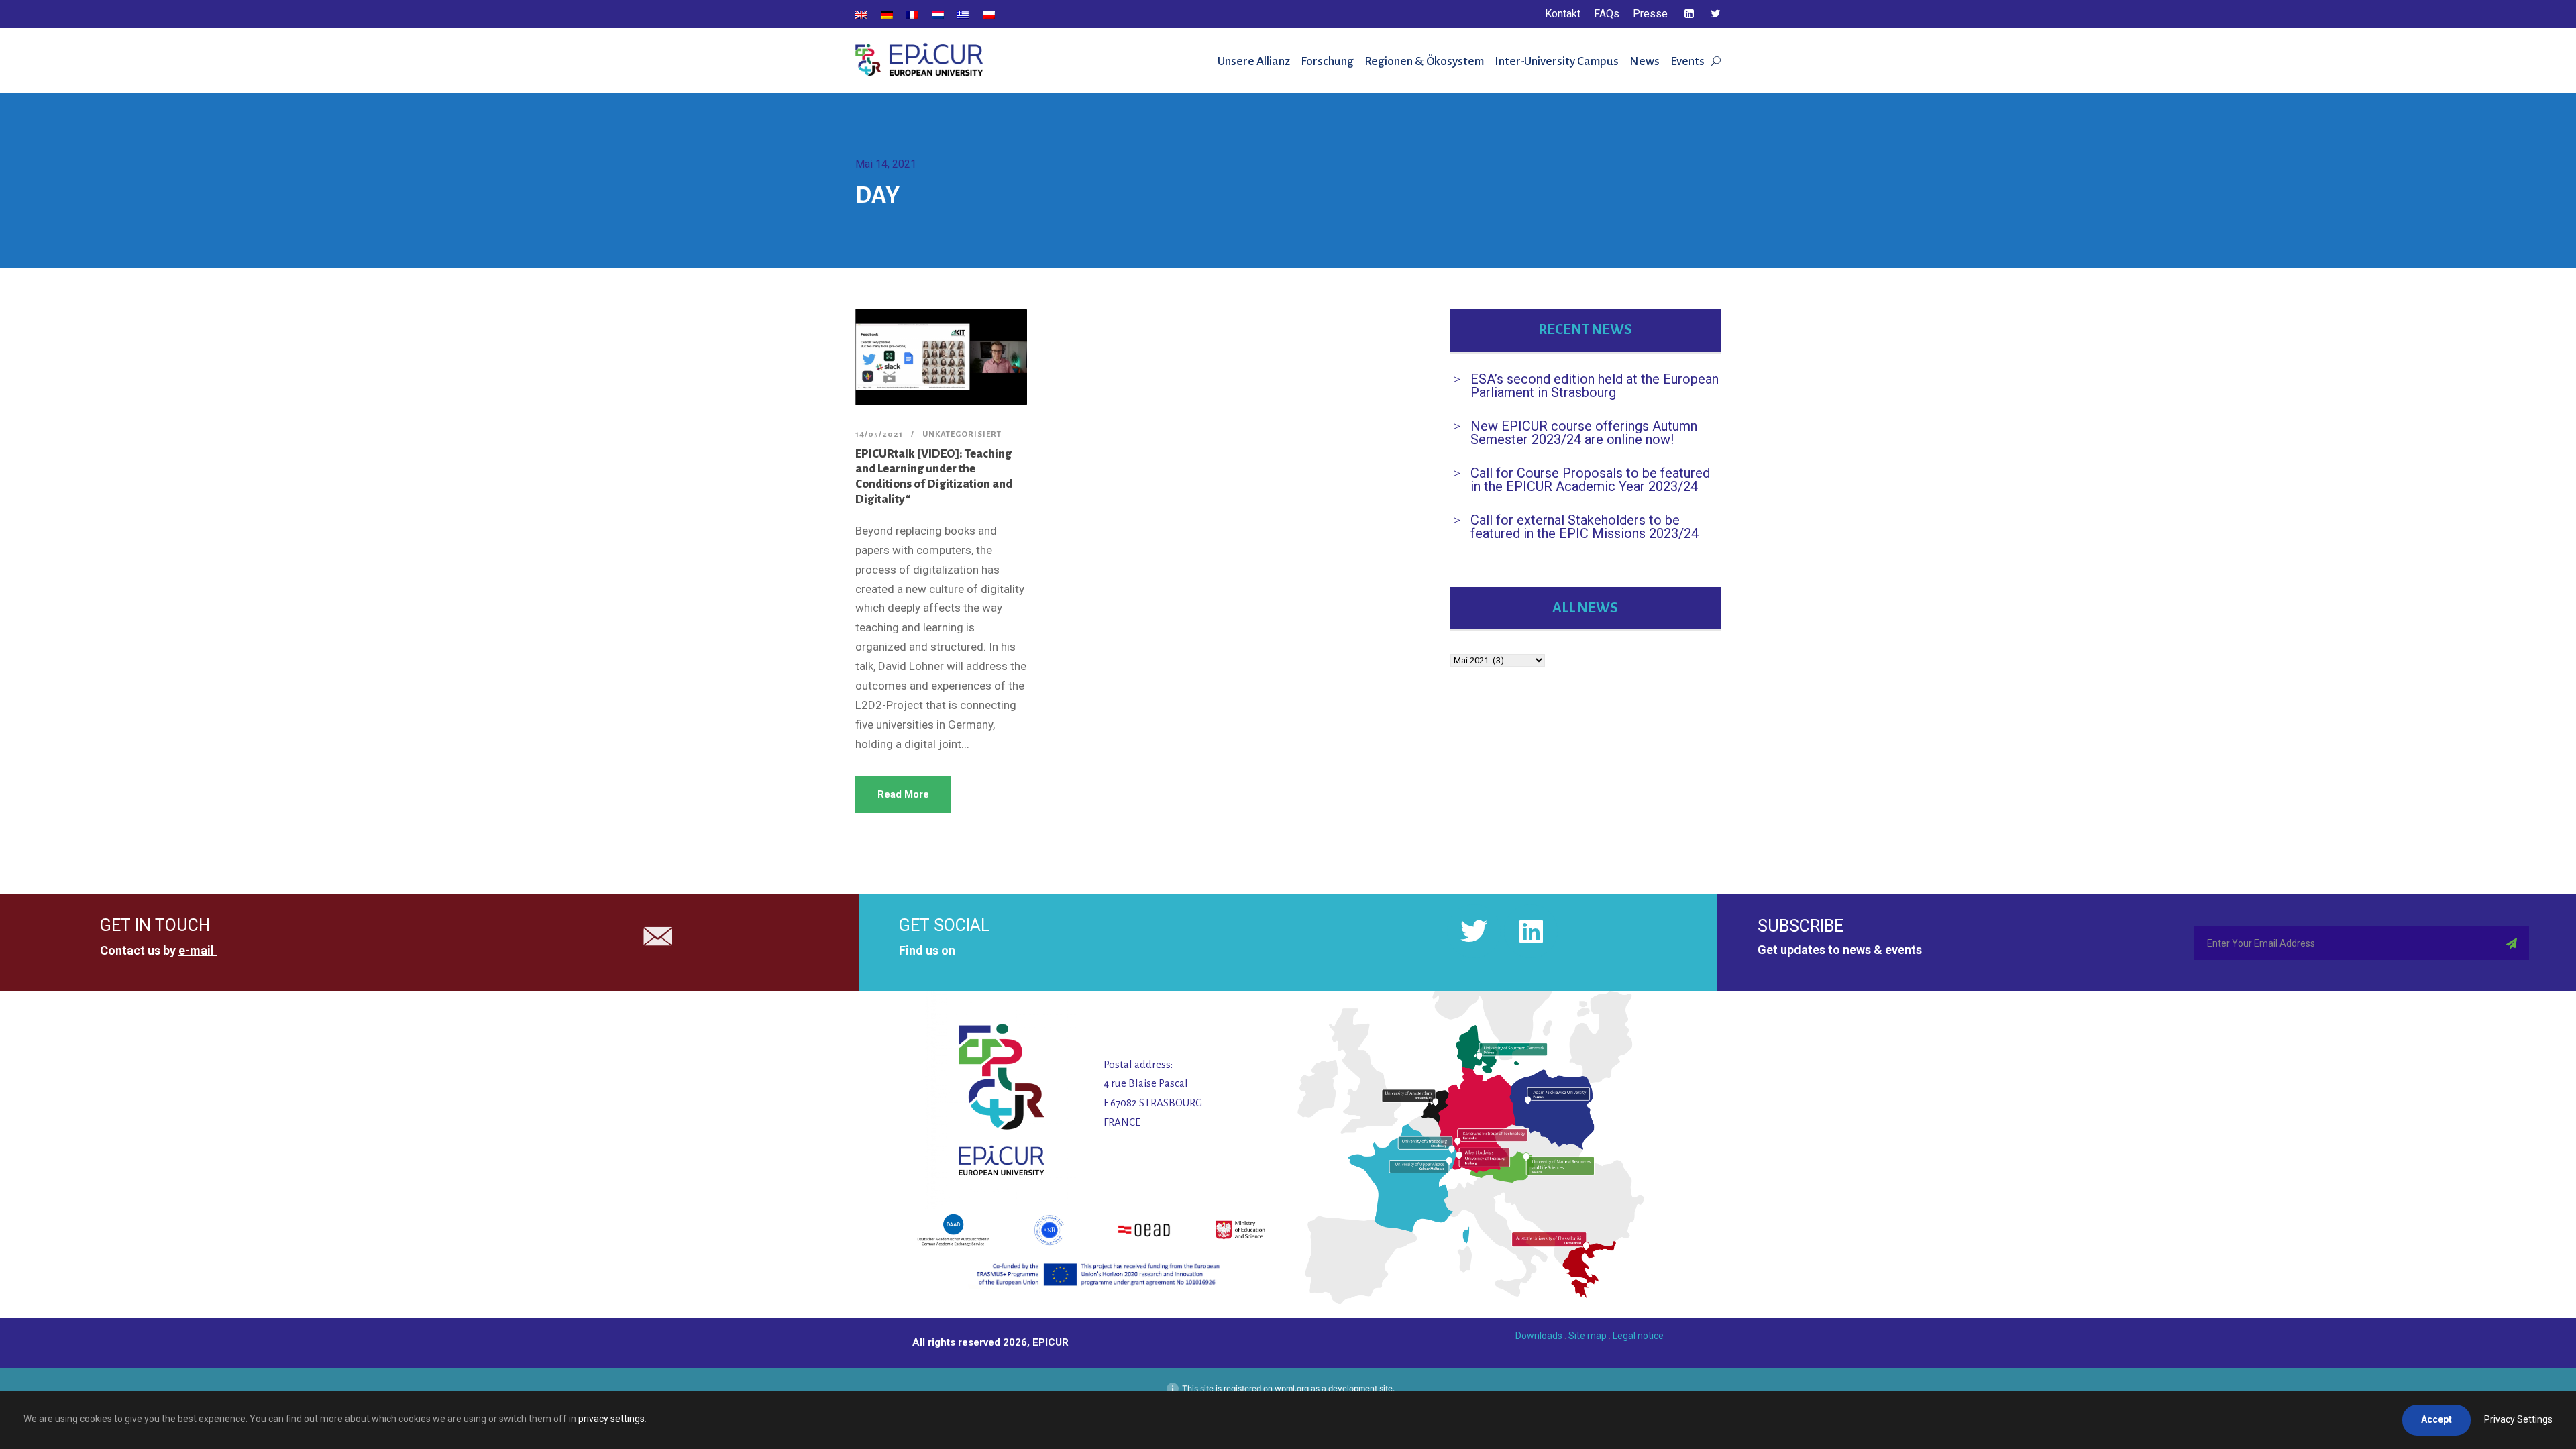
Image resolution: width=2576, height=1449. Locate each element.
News (1645, 61)
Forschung (1327, 61)
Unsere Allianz (1254, 61)
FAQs (1607, 14)
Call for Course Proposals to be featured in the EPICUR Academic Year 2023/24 (1590, 480)
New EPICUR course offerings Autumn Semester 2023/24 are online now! (1584, 433)
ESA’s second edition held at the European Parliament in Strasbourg (1595, 386)
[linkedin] (1689, 14)
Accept (2436, 1419)
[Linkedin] (1531, 931)
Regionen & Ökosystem (1424, 61)
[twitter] (1716, 14)
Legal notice (1638, 1336)
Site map (1588, 1336)
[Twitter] (1474, 931)
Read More (903, 794)
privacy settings (611, 1419)
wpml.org (1292, 1388)
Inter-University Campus (1557, 61)
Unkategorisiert (962, 434)
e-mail (196, 950)
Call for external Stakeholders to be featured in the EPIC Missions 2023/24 (1585, 527)
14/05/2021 (879, 434)
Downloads (1539, 1336)
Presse (1650, 14)
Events (1687, 61)
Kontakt (1563, 14)
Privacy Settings (2518, 1419)
